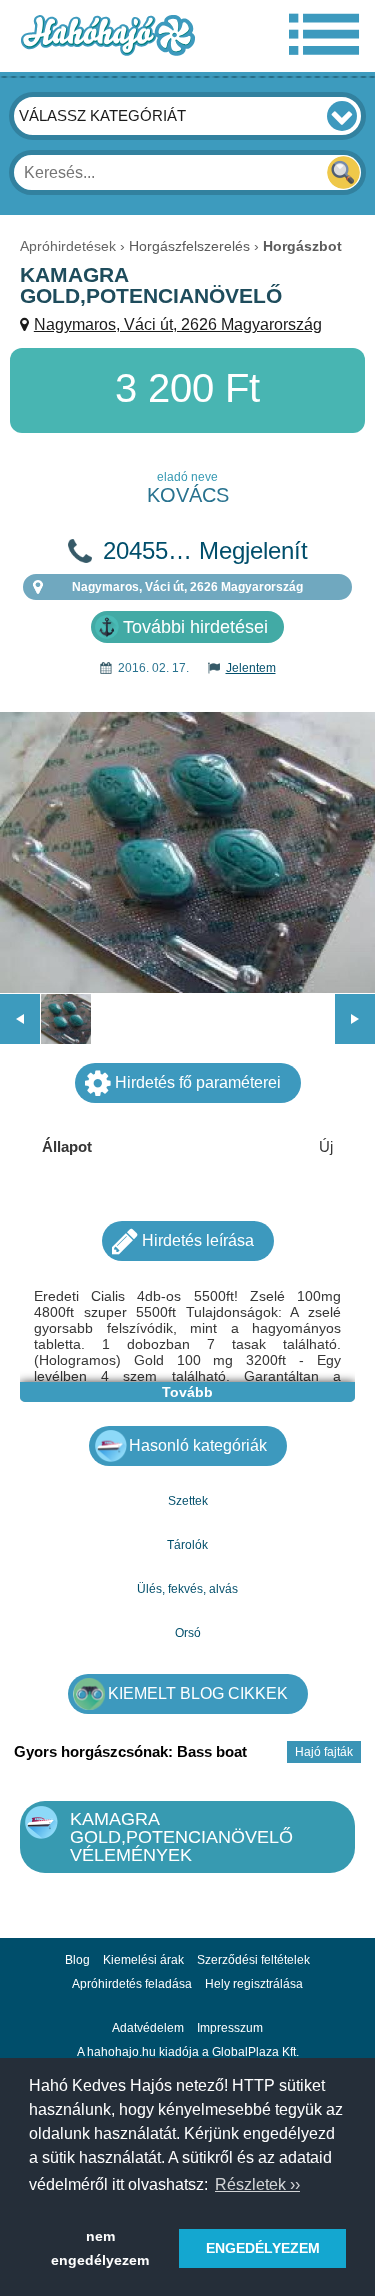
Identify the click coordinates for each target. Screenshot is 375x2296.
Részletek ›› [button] (257, 2184)
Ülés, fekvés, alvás (187, 1589)
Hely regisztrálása (254, 1984)
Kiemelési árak (143, 1960)
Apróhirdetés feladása (132, 1984)
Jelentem (251, 668)
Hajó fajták (324, 1752)
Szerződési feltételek (253, 1960)
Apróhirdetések (68, 246)
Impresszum (230, 2028)
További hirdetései (195, 627)
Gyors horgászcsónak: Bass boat (130, 1751)
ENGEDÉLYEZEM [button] (263, 2248)
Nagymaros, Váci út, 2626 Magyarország (178, 324)
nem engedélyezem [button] (100, 2248)
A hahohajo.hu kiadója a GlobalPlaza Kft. (188, 2052)
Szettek (188, 1501)
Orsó (188, 1633)
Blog (77, 1960)
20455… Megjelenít (205, 551)
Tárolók (187, 1545)
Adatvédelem (148, 2028)
